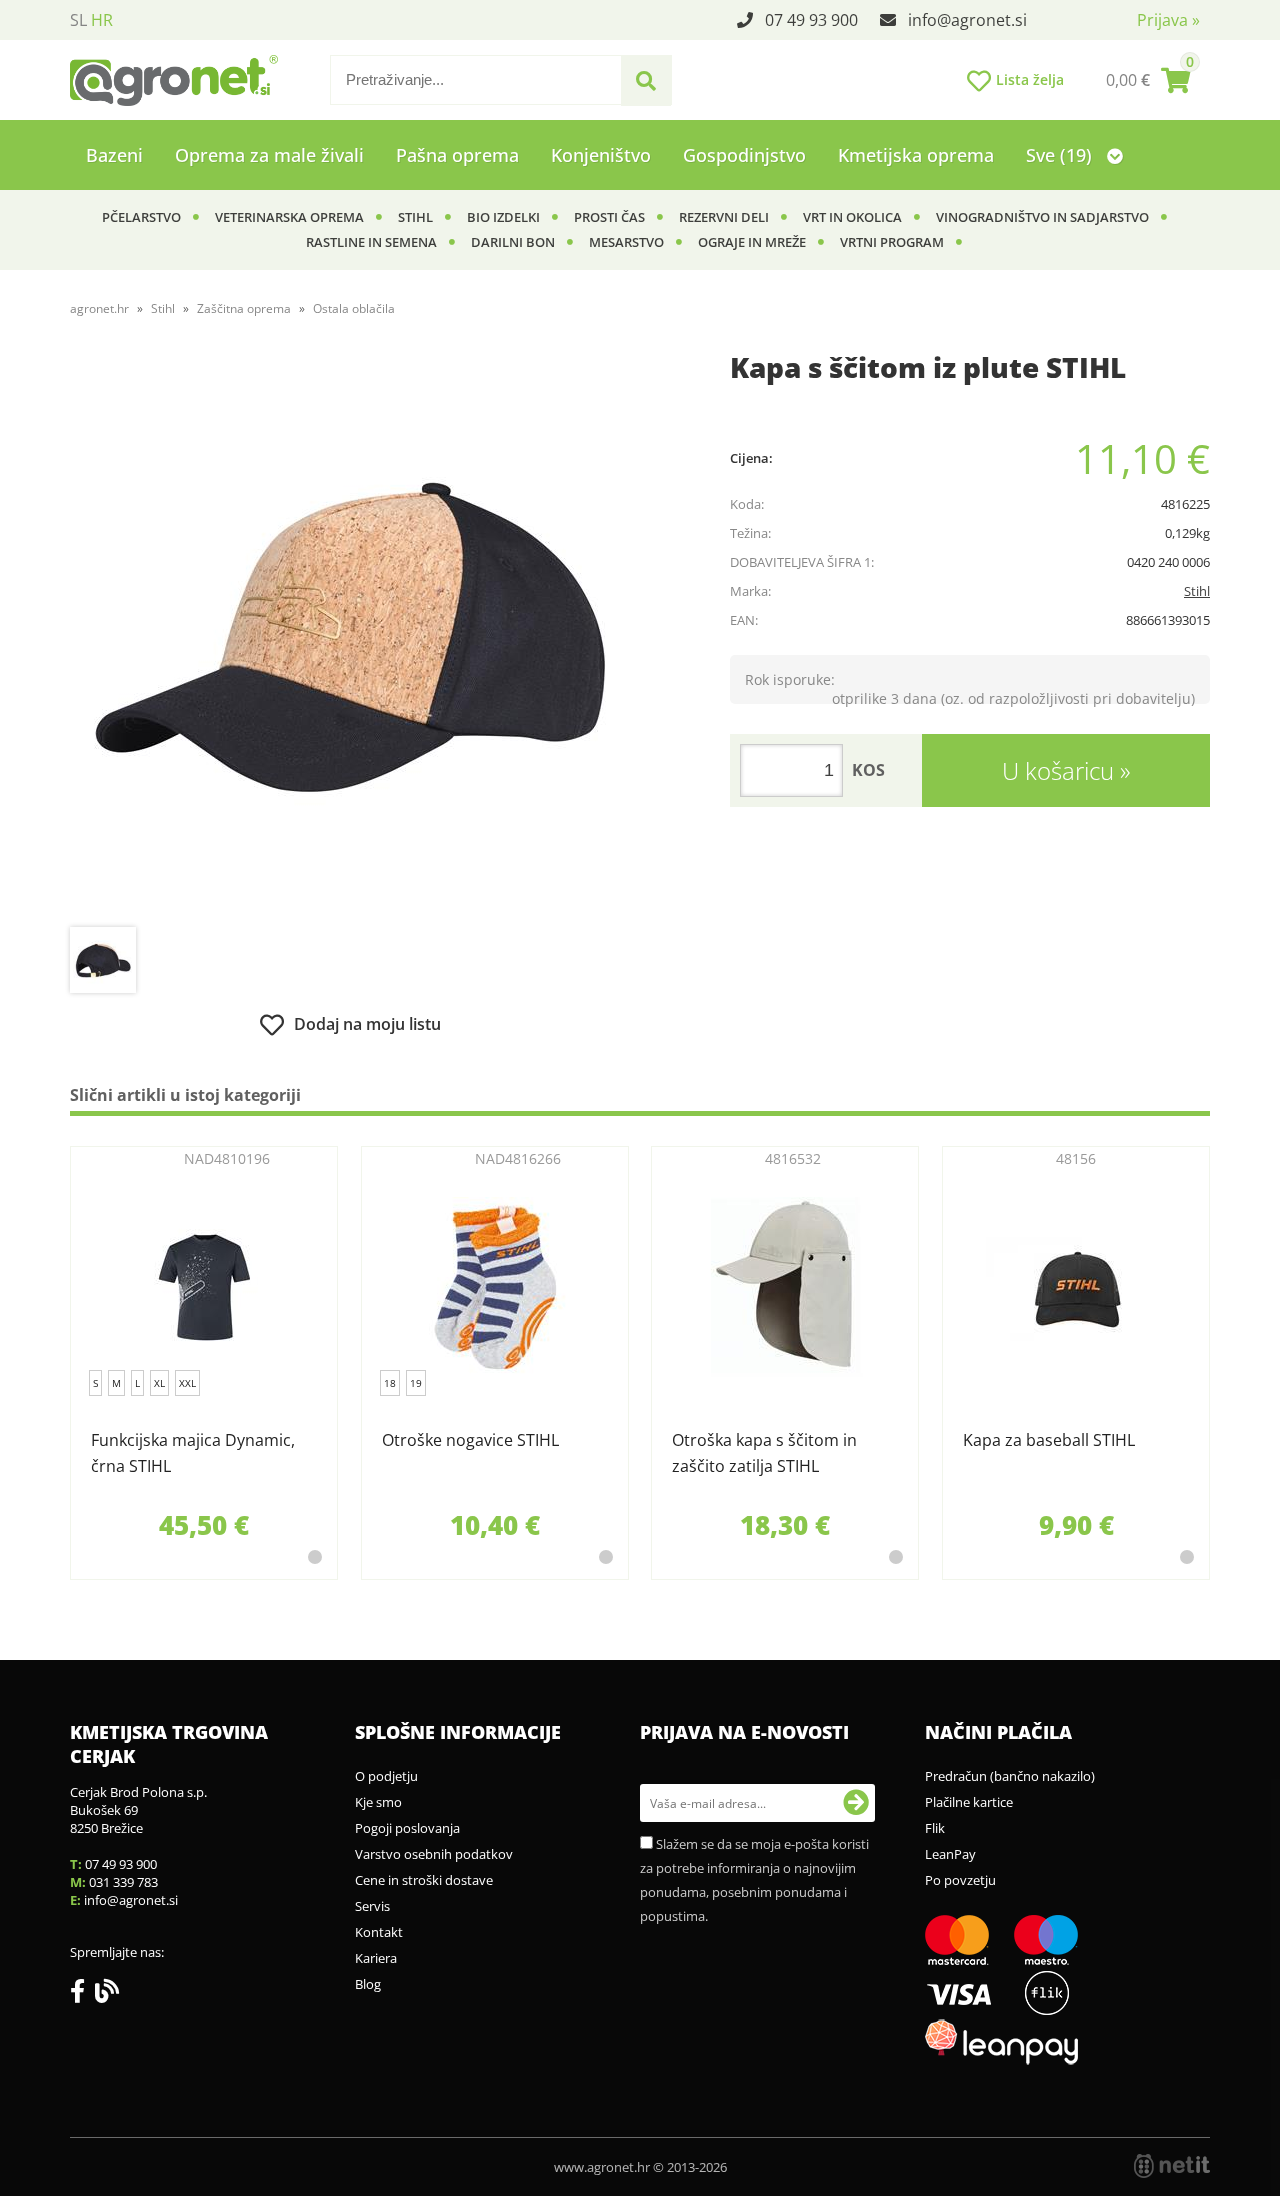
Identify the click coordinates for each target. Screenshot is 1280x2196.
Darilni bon (513, 242)
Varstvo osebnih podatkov (434, 1854)
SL (78, 20)
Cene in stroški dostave (424, 1880)
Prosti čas (609, 217)
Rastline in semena (371, 242)
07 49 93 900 (811, 20)
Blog (368, 1984)
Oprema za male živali (269, 155)
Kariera (376, 1958)
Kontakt (379, 1932)
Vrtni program (892, 242)
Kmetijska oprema (916, 155)
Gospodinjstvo (744, 155)
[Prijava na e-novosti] (856, 1803)
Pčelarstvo (141, 217)
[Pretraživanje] (646, 81)
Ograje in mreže (752, 242)
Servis (372, 1906)
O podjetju (386, 1776)
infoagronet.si (967, 20)
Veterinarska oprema (289, 217)
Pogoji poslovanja (407, 1828)
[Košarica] (1148, 80)
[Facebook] (82, 1995)
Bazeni (114, 155)
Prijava (1168, 20)
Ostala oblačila (354, 308)
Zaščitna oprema (244, 308)
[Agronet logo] (174, 80)
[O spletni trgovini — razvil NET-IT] (1172, 2166)
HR (102, 20)
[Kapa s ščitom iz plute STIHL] (350, 637)
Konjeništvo (601, 155)
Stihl (415, 217)
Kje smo (378, 1802)
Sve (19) (1061, 155)
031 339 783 (123, 1882)
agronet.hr (99, 308)
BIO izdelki (503, 217)
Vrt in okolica (852, 217)
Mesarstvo (626, 242)
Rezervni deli (724, 217)
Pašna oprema (457, 155)
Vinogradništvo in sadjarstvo (1042, 217)
